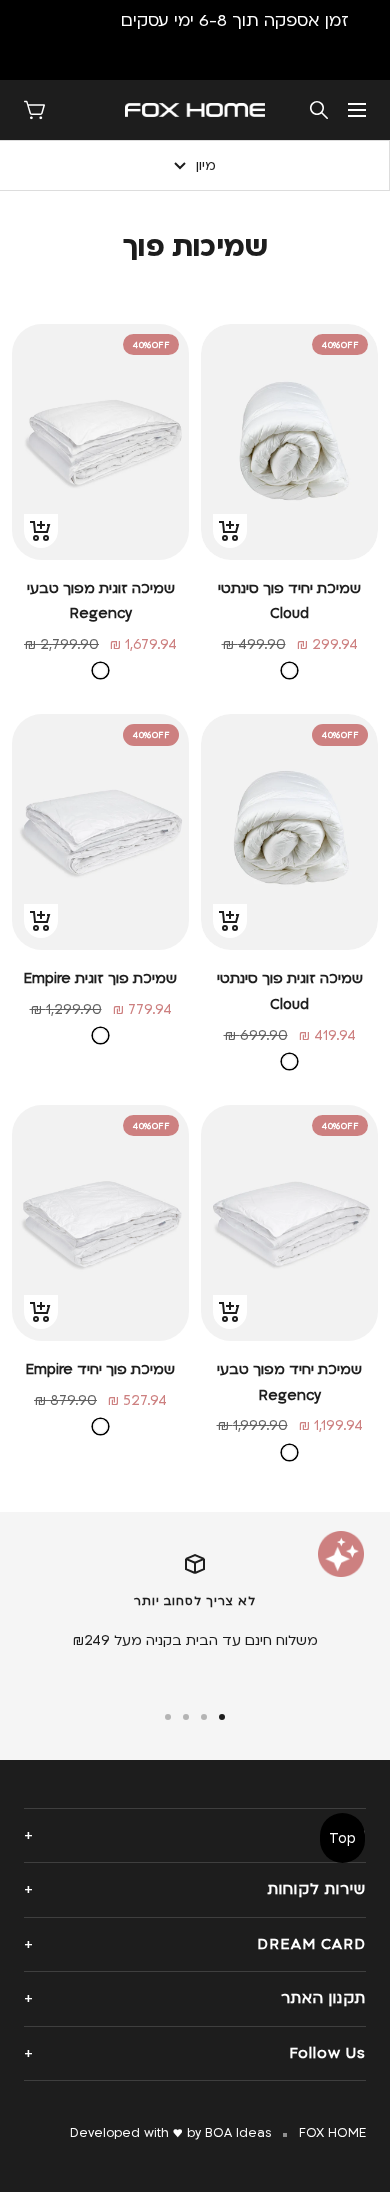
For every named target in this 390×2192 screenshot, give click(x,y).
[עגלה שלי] (34, 110)
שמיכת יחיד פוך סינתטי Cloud (289, 601)
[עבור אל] (222, 1717)
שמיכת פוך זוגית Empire (100, 978)
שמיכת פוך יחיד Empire (100, 1369)
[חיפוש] (319, 110)
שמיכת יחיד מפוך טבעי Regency (289, 1382)
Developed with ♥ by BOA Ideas (170, 2133)
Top (342, 1838)
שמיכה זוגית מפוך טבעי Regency (101, 601)
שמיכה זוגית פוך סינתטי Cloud (290, 991)
